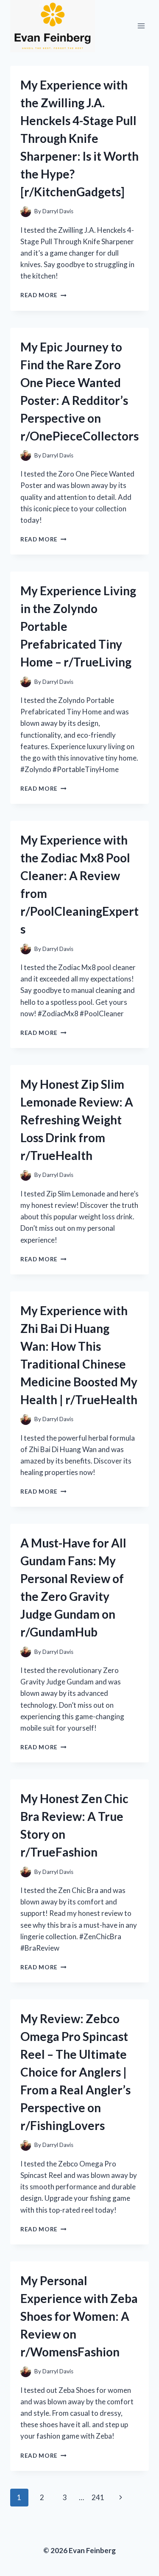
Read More (43, 295)
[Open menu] (141, 26)
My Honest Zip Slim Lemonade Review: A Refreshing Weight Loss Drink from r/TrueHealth (77, 1120)
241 (98, 2497)
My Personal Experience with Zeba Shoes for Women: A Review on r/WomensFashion (79, 2316)
